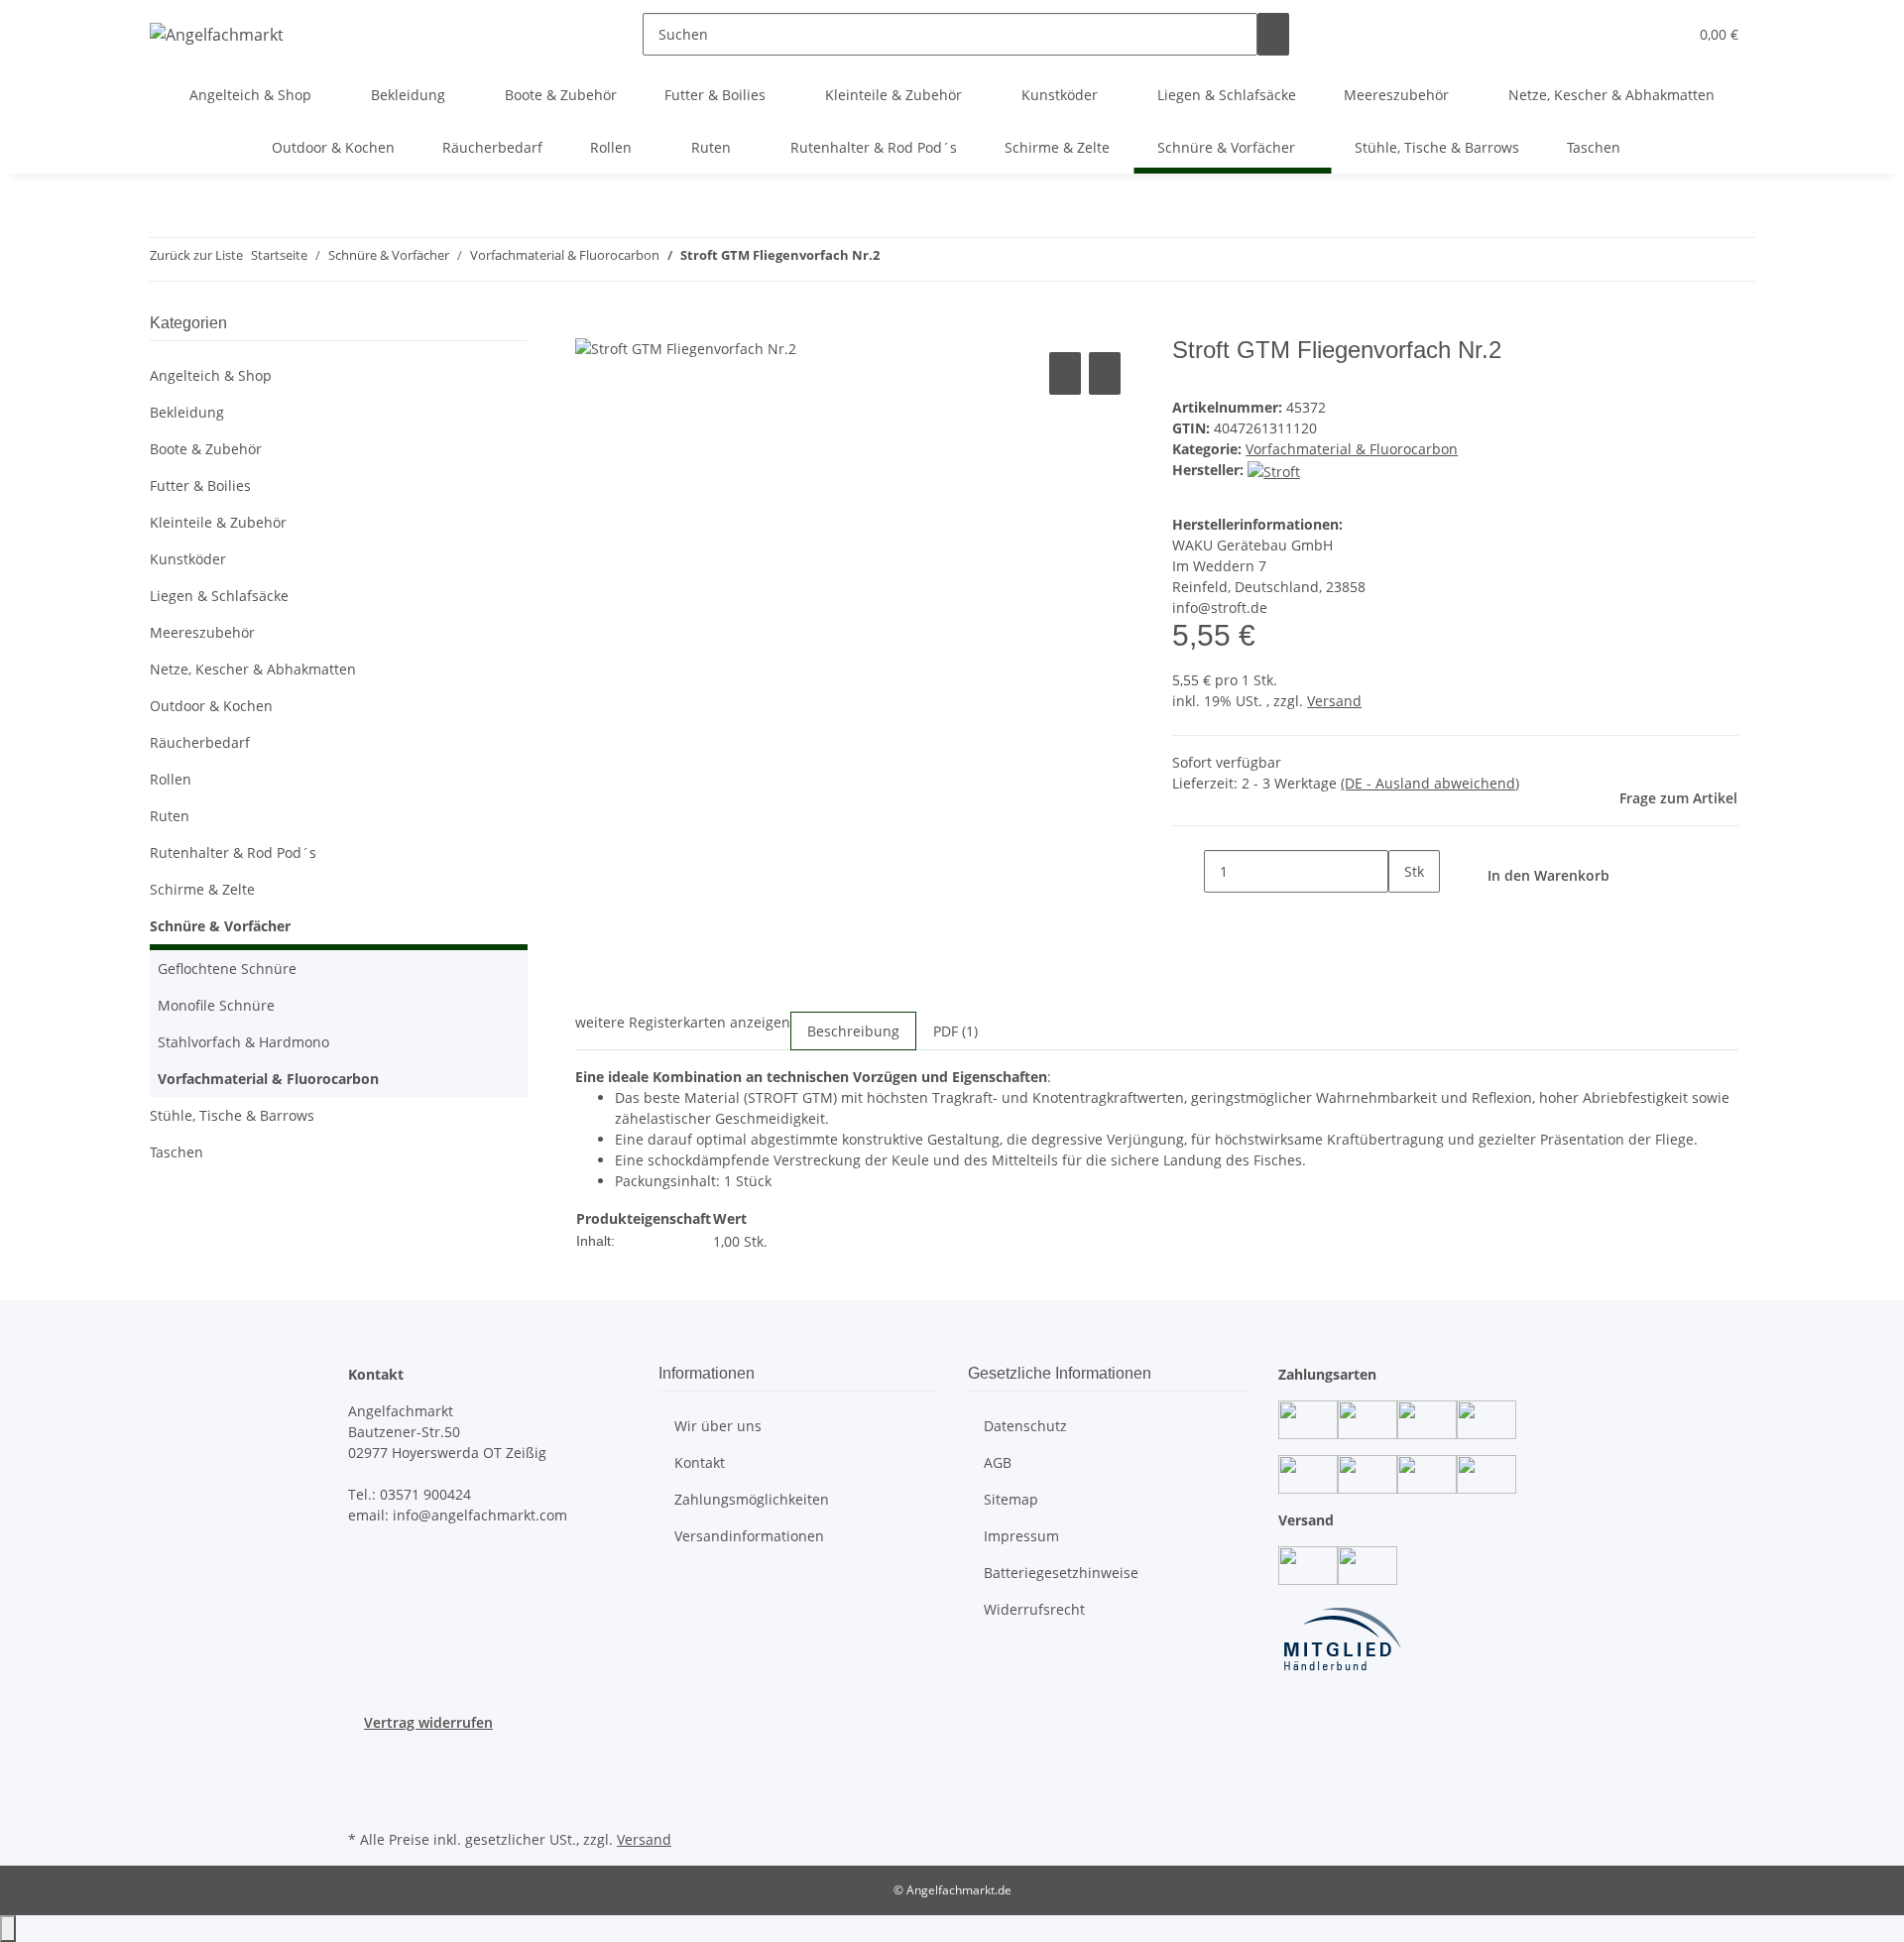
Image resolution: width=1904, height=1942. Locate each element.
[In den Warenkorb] (591, 325)
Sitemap (1011, 1499)
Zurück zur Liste (196, 255)
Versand (1334, 701)
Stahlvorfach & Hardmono (243, 1042)
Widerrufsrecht (1034, 1609)
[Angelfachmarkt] (217, 34)
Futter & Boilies (200, 485)
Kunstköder (188, 559)
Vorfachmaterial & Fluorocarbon (1352, 449)
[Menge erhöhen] (1404, 914)
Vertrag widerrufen (428, 1722)
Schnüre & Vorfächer (220, 926)
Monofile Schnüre (216, 1005)
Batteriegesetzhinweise (1061, 1573)
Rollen (171, 779)
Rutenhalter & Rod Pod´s (233, 852)
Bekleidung (187, 412)
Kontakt (700, 1462)
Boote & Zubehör (206, 449)
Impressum (1021, 1536)
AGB (998, 1462)
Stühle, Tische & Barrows (232, 1115)
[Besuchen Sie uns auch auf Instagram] (364, 1778)
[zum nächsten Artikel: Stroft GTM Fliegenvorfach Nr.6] (931, 259)
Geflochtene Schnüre (227, 969)
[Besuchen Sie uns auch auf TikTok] (364, 1802)
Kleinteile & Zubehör (218, 522)
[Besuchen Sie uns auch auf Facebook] (364, 1756)
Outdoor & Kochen (211, 706)
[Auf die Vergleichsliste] (1065, 373)
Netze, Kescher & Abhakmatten (253, 669)
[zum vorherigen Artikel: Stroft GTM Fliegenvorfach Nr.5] (895, 259)
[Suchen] (1273, 34)
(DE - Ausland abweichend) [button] (1430, 783)
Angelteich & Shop (211, 375)
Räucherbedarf (200, 742)
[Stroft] (1274, 470)
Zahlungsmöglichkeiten (752, 1499)
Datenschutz (1025, 1426)
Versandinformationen (749, 1536)
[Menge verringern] (1188, 871)
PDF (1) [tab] (955, 1031)
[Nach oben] (8, 1929)
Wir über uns (718, 1426)
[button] (1632, 34)
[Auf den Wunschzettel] (1105, 373)
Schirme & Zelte (202, 889)
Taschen (177, 1152)
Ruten (170, 816)
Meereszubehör (202, 632)
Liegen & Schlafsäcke (219, 596)
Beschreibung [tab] (853, 1031)
